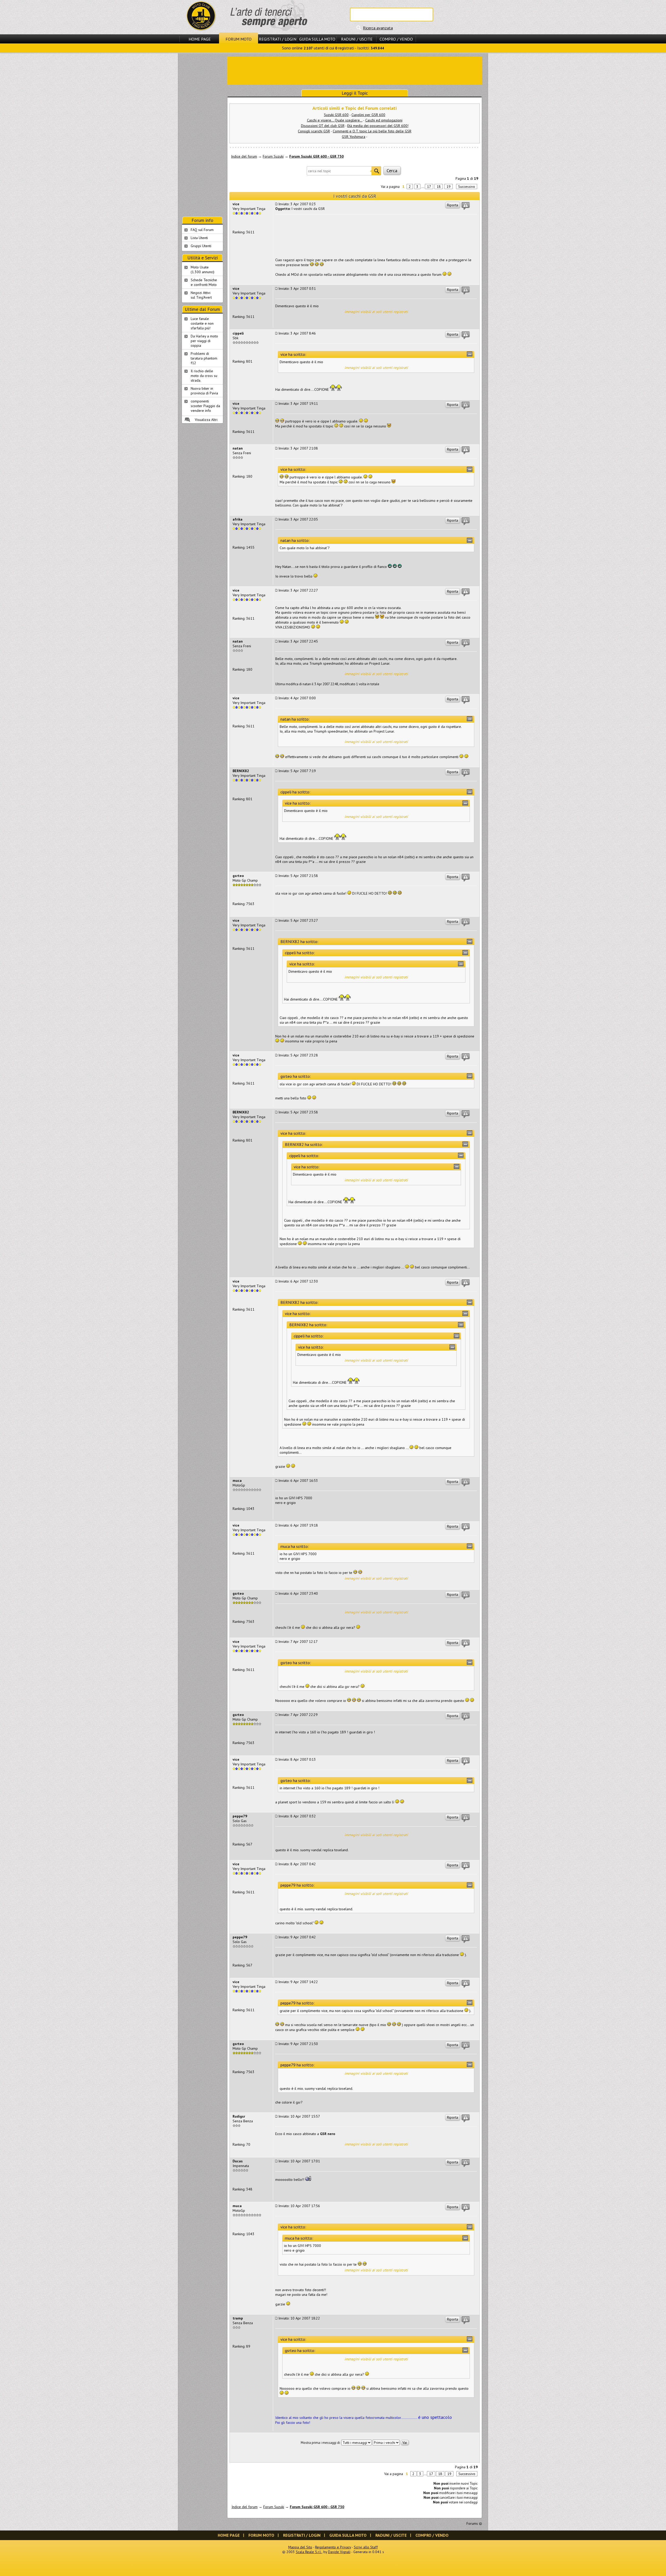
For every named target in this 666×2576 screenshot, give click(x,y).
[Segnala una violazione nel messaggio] (466, 206)
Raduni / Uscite (357, 39)
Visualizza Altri (206, 420)
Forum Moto (239, 39)
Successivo (467, 187)
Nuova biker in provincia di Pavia (204, 391)
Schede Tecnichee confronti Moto (204, 282)
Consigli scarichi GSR (314, 131)
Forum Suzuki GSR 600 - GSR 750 (316, 156)
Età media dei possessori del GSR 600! (378, 126)
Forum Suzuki (273, 156)
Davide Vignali (339, 2552)
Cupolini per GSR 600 (368, 115)
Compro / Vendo (396, 39)
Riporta (453, 205)
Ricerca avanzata (378, 28)
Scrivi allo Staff (366, 2547)
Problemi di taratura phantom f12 (204, 358)
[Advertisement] (355, 70)
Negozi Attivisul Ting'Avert (201, 295)
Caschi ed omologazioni (384, 120)
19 (449, 187)
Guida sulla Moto (317, 39)
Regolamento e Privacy (333, 2547)
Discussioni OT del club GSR (323, 126)
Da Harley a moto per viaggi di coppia (204, 341)
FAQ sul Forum (202, 230)
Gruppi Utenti (201, 246)
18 (439, 187)
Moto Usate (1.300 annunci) (203, 270)
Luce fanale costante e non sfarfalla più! (202, 323)
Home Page (200, 39)
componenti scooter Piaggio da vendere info (205, 406)
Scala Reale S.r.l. (309, 2552)
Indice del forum (244, 156)
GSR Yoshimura (354, 137)
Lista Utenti (199, 238)
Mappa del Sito (300, 2547)
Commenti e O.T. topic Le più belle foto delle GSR (372, 131)
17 (429, 187)
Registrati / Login (278, 39)
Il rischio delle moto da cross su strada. (204, 376)
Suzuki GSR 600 (336, 115)
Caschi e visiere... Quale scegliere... (335, 120)
